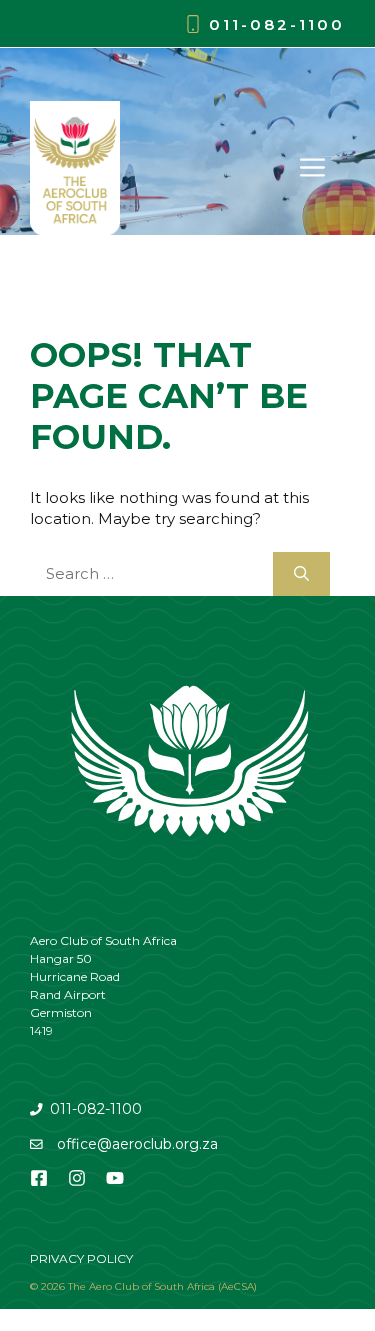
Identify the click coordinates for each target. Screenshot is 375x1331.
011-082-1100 (277, 24)
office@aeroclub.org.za (137, 1144)
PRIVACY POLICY (81, 1258)
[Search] (301, 574)
